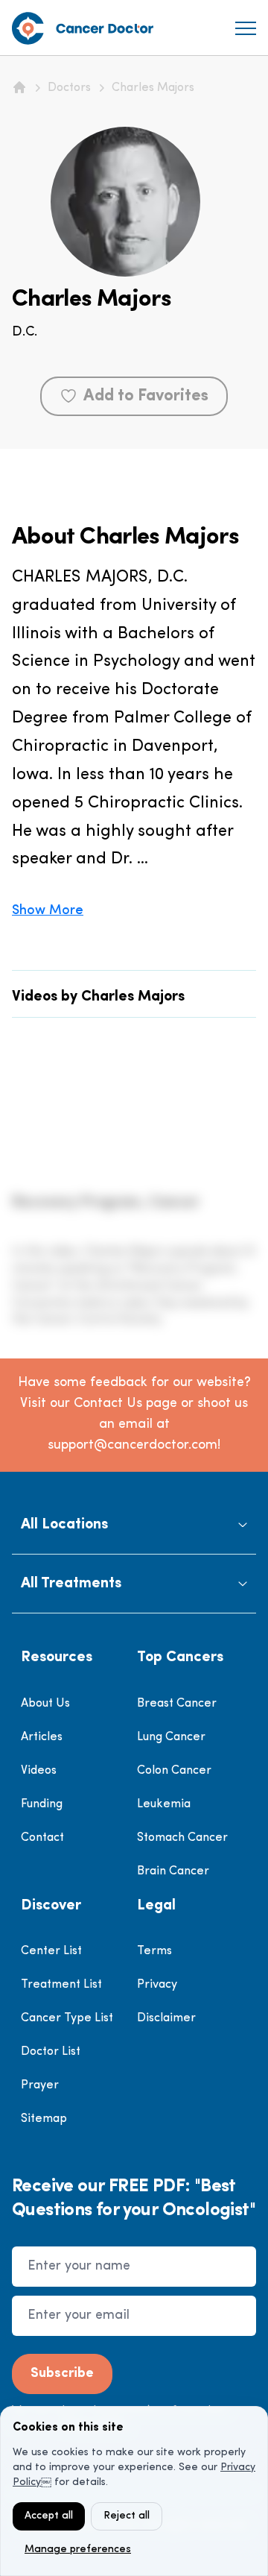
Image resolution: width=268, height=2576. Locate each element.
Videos (39, 1771)
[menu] (246, 28)
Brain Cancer (173, 1871)
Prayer (40, 2085)
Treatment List (61, 1985)
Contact (42, 1838)
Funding (42, 1804)
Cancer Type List (67, 2018)
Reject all (127, 2516)
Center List (51, 1951)
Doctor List (51, 2052)
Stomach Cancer (182, 1838)
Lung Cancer (171, 1737)
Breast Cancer (177, 1704)
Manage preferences (78, 2550)
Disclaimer (166, 2018)
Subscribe (62, 2374)
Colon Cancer (174, 1771)
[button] (134, 1525)
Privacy (157, 1985)
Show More (48, 911)
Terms (154, 1951)
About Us (45, 1704)
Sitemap (44, 2119)
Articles (42, 1737)
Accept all (49, 2516)
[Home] (19, 87)
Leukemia (164, 1804)
